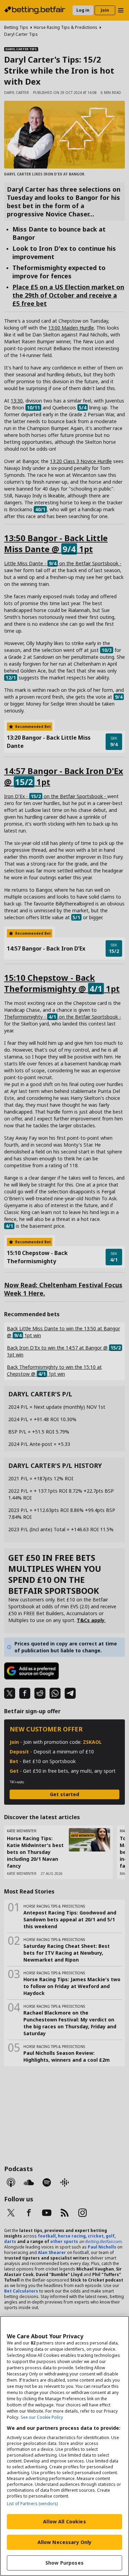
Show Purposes (64, 2563)
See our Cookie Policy (42, 2417)
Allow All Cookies (64, 2521)
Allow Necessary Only (65, 2542)
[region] (64, 2446)
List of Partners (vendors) (32, 2504)
